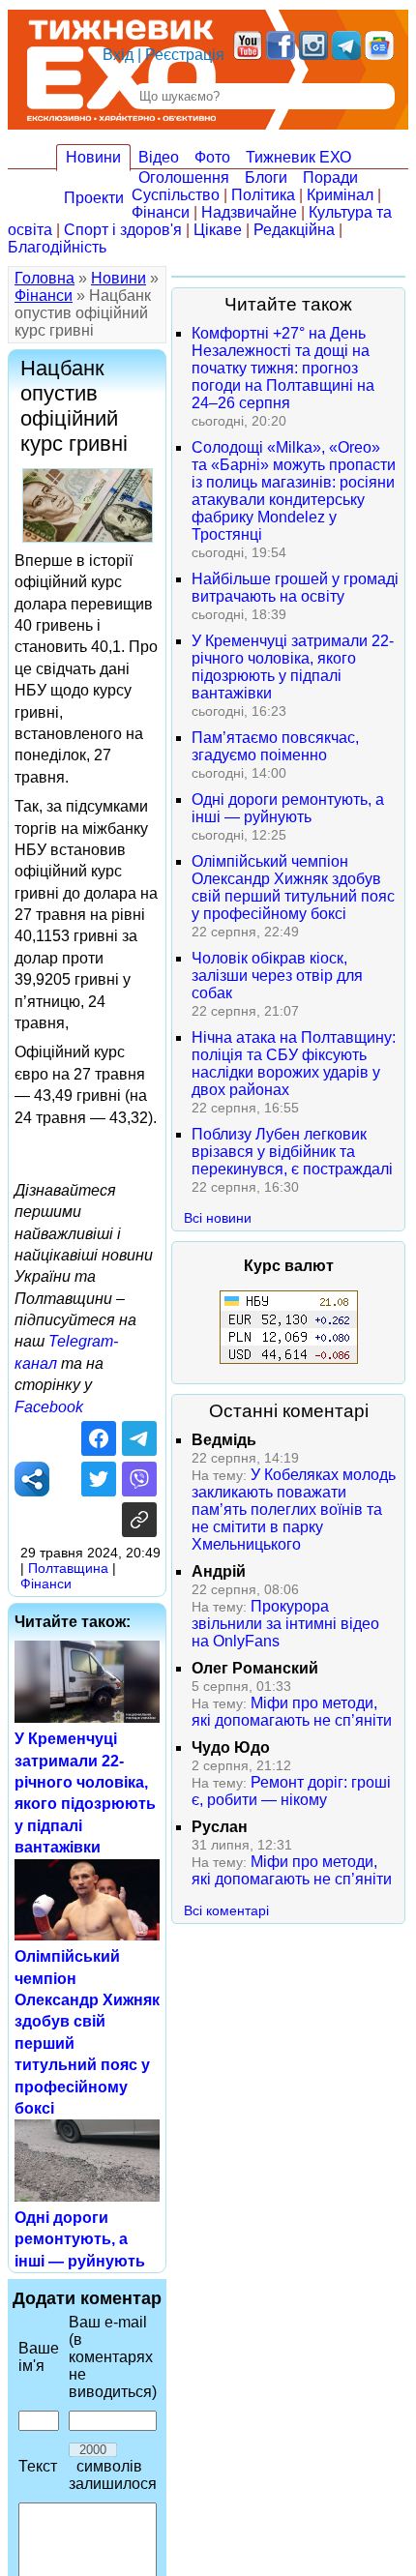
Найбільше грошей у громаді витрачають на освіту (295, 588)
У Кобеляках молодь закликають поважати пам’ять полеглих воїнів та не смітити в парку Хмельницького (294, 1510)
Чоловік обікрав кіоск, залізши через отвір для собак (277, 976)
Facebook (49, 1407)
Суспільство (176, 195)
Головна (45, 278)
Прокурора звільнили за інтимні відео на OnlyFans (285, 1624)
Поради (330, 178)
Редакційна (294, 230)
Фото (212, 157)
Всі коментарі (226, 1910)
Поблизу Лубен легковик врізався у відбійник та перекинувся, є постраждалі (292, 1152)
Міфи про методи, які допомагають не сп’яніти (292, 1712)
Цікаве (218, 230)
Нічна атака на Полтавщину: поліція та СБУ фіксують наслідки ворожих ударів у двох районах (294, 1064)
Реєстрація (185, 55)
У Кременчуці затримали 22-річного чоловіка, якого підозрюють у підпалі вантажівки (293, 667)
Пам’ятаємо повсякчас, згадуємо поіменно (275, 746)
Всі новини (218, 1218)
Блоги (266, 178)
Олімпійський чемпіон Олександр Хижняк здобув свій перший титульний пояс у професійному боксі (293, 888)
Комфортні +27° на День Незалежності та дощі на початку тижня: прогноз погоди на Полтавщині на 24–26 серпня (283, 368)
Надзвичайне (249, 212)
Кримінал (340, 195)
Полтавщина (68, 1568)
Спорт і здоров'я (123, 230)
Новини (93, 157)
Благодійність (57, 247)
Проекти (94, 198)
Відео (159, 157)
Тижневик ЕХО (298, 157)
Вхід (118, 55)
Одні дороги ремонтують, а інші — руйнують (80, 2239)
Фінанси (161, 212)
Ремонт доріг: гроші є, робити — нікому (291, 1791)
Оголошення (184, 178)
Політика (263, 195)
